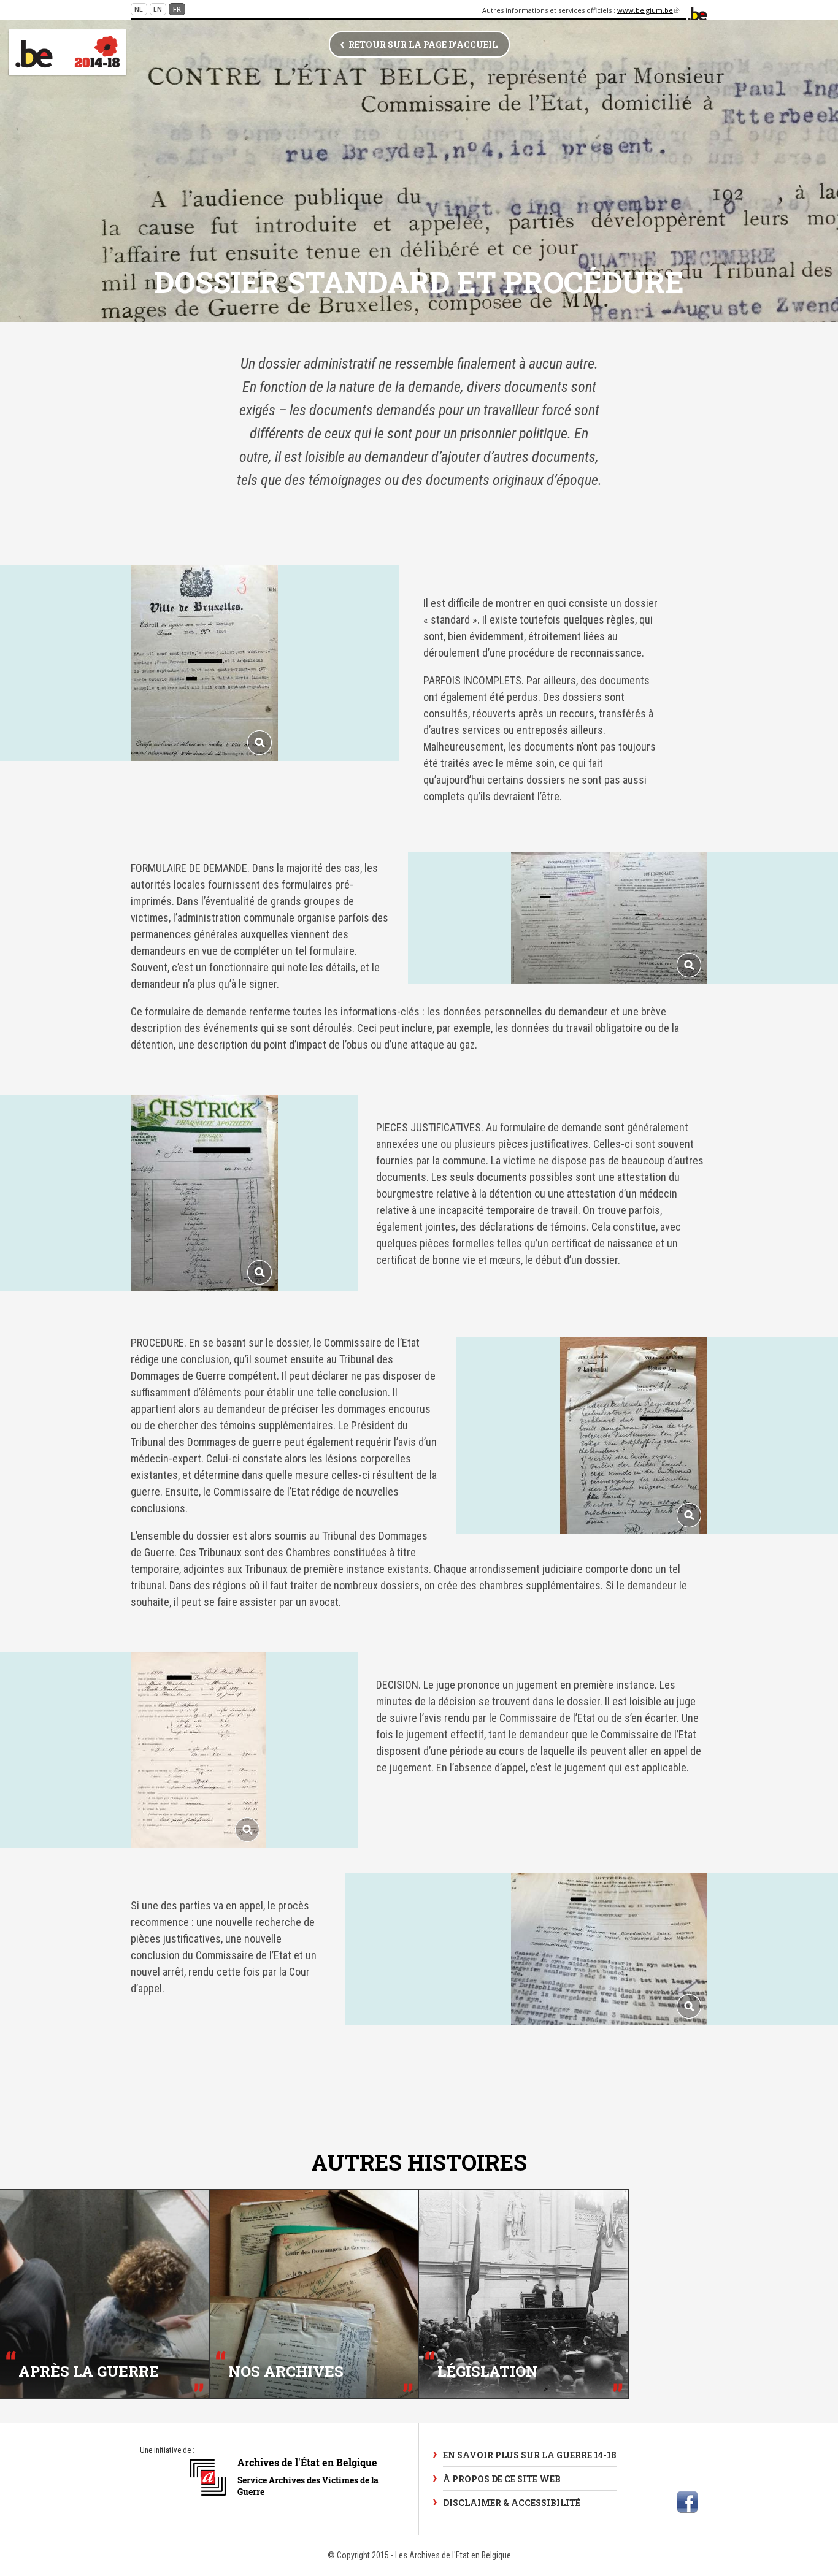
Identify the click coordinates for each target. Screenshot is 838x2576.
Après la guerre (89, 2372)
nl (139, 9)
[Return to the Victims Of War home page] (67, 53)
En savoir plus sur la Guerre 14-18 (530, 2455)
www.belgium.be (649, 10)
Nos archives (286, 2372)
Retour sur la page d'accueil (423, 44)
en (158, 9)
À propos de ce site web (502, 2479)
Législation (488, 2372)
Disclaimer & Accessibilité (512, 2503)
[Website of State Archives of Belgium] (285, 2502)
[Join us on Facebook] (687, 2502)
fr (177, 9)
